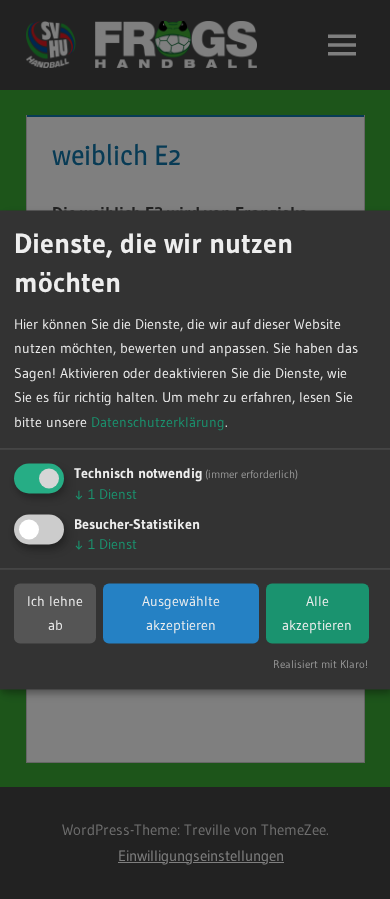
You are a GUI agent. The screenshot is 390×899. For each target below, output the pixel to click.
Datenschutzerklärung (158, 422)
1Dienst (105, 495)
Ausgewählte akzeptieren (181, 613)
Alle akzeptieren (317, 613)
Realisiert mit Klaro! (320, 664)
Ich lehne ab (55, 613)
